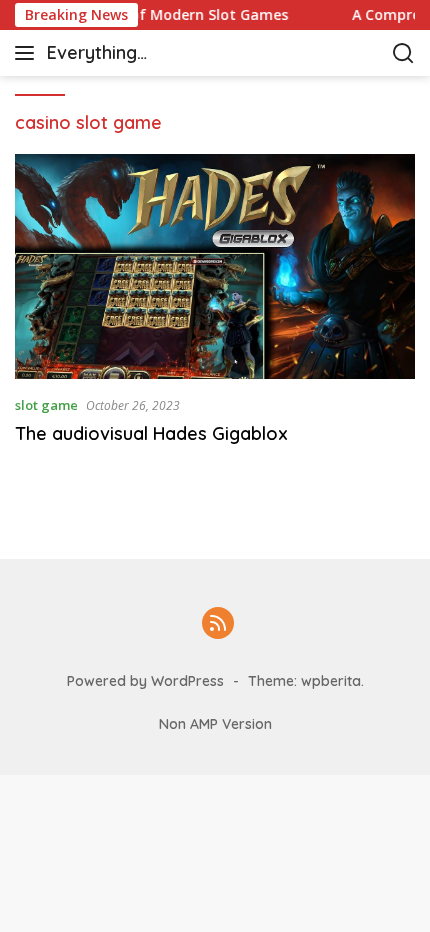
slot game (46, 405)
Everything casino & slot (102, 54)
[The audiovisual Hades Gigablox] (215, 266)
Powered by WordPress (145, 681)
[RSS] (218, 624)
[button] (28, 53)
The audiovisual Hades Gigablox (151, 433)
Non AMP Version (215, 724)
